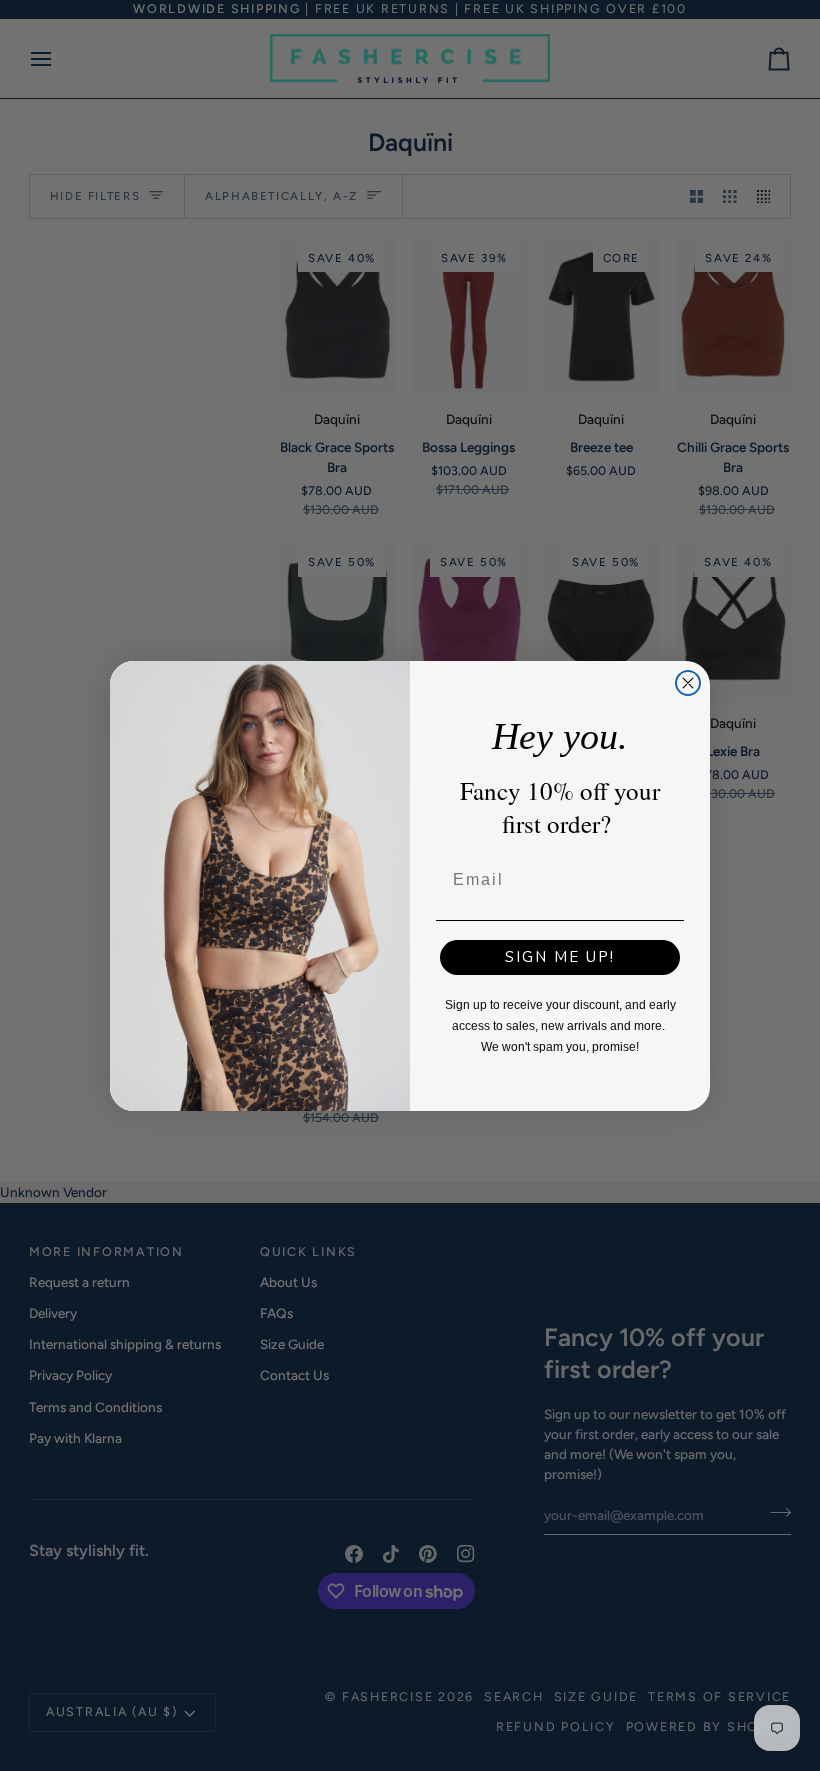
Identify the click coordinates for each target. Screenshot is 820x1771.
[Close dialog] (688, 683)
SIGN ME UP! (560, 957)
